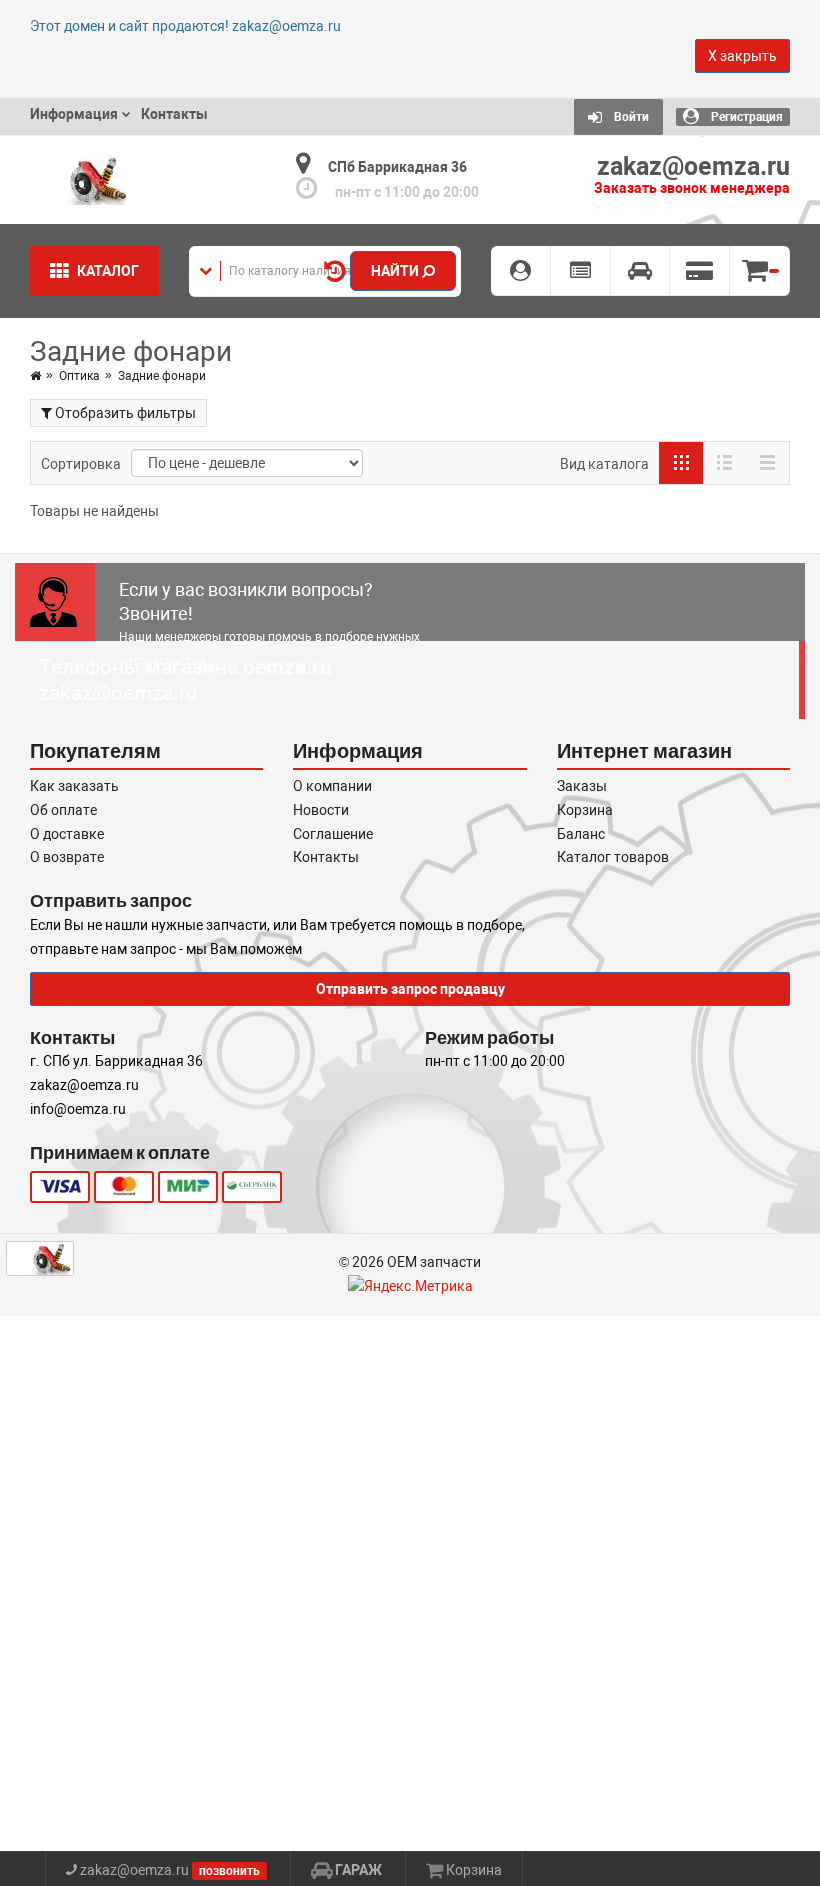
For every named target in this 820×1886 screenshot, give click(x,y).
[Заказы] (581, 271)
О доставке (67, 834)
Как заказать (74, 786)
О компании (332, 786)
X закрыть (742, 56)
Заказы (582, 786)
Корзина (585, 810)
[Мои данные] (521, 271)
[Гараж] (641, 271)
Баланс (581, 834)
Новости (321, 810)
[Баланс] (700, 271)
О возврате (67, 857)
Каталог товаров (613, 857)
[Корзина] (760, 271)
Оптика (79, 376)
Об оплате (63, 810)
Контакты (326, 857)
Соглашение (333, 834)
